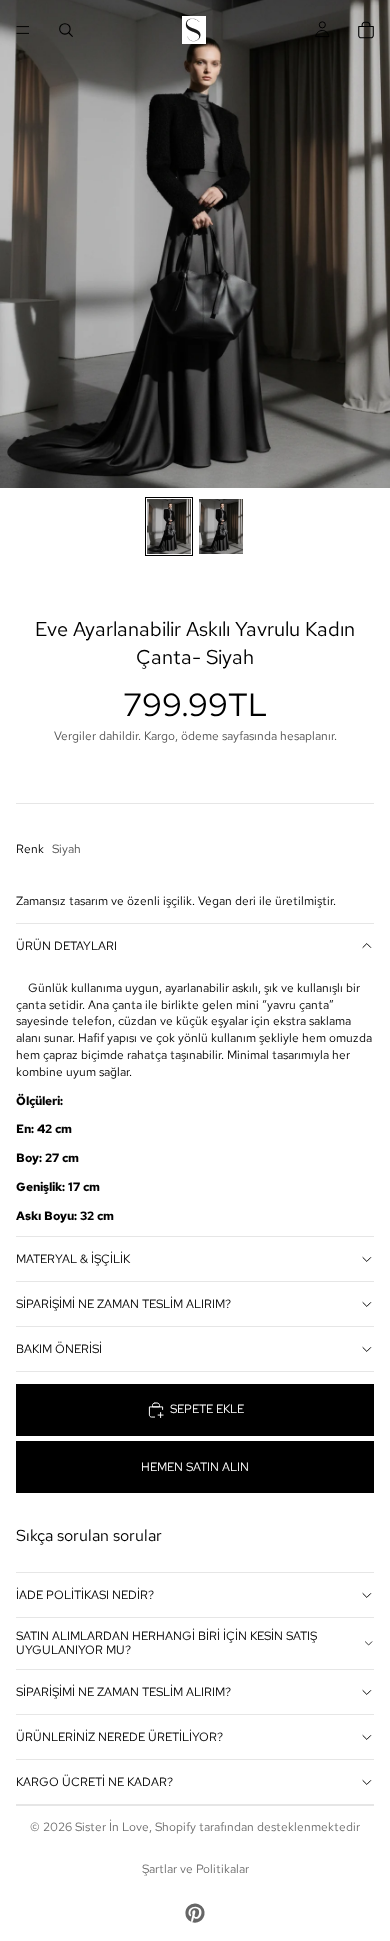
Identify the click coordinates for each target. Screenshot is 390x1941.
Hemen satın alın (195, 1467)
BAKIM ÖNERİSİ (59, 1349)
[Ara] (66, 30)
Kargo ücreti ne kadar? (94, 1782)
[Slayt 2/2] (221, 526)
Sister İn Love (112, 1827)
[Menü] (23, 30)
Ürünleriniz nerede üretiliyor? (119, 1737)
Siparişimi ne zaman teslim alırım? (123, 1304)
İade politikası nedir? (85, 1595)
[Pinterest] (195, 1913)
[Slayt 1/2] (169, 526)
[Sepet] (366, 30)
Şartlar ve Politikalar (195, 1869)
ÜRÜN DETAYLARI (66, 946)
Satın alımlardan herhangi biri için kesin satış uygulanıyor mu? (166, 1643)
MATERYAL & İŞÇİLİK (73, 1259)
